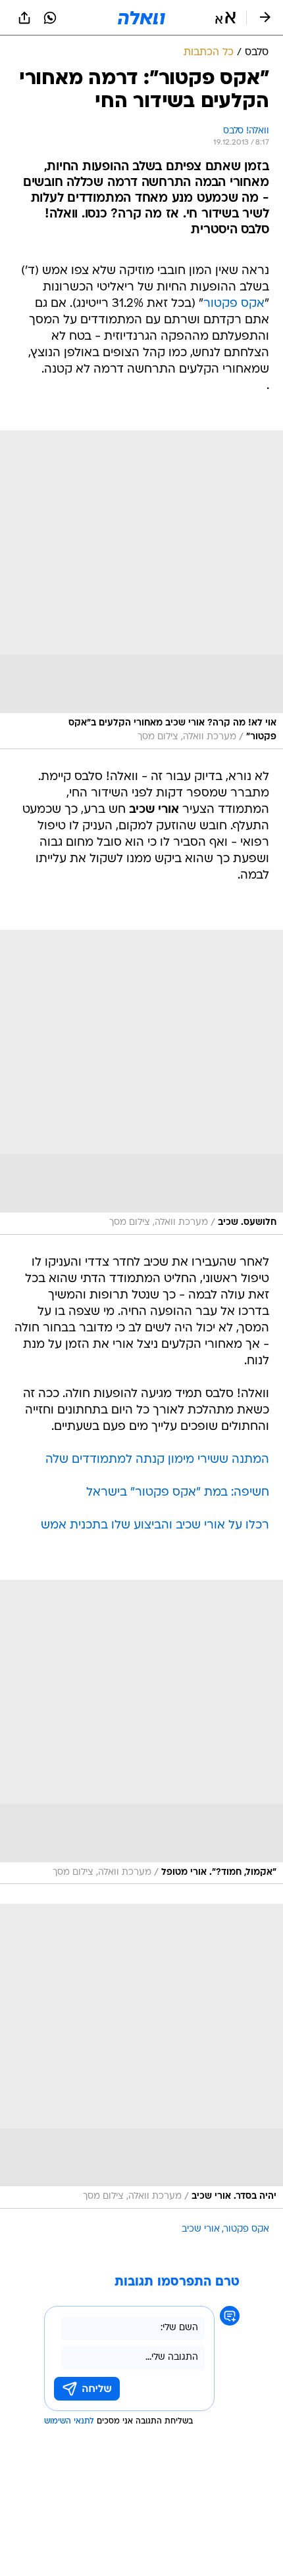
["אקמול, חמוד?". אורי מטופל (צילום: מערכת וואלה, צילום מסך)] (141, 1732)
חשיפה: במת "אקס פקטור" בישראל (178, 1493)
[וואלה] (141, 18)
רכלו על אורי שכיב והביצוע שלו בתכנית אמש (155, 1526)
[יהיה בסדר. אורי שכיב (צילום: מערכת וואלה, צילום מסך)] (141, 2056)
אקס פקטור (234, 304)
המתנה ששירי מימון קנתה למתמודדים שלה (157, 1460)
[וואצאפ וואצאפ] (50, 18)
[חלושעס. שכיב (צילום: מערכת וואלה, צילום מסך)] (141, 1082)
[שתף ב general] (24, 18)
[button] (225, 18)
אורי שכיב (201, 2229)
